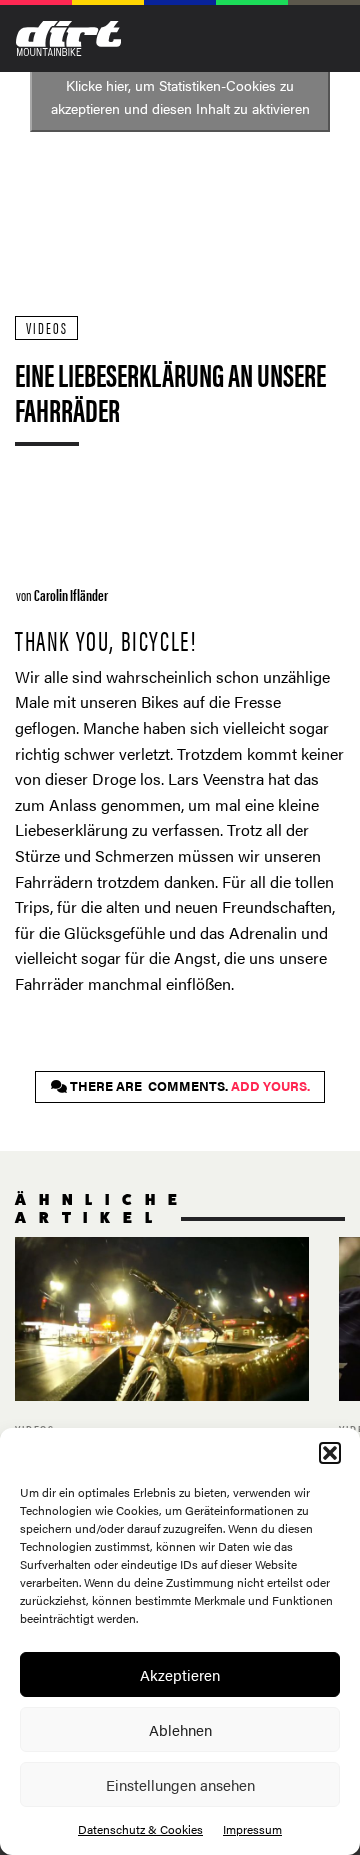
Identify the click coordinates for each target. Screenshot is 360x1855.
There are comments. (188, 1086)
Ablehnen (180, 1729)
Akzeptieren (180, 1674)
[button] (330, 1453)
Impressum (252, 1829)
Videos (47, 327)
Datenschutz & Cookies (140, 1829)
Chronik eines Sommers (162, 1364)
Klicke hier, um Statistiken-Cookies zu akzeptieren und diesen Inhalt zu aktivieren (180, 96)
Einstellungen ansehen (180, 1784)
